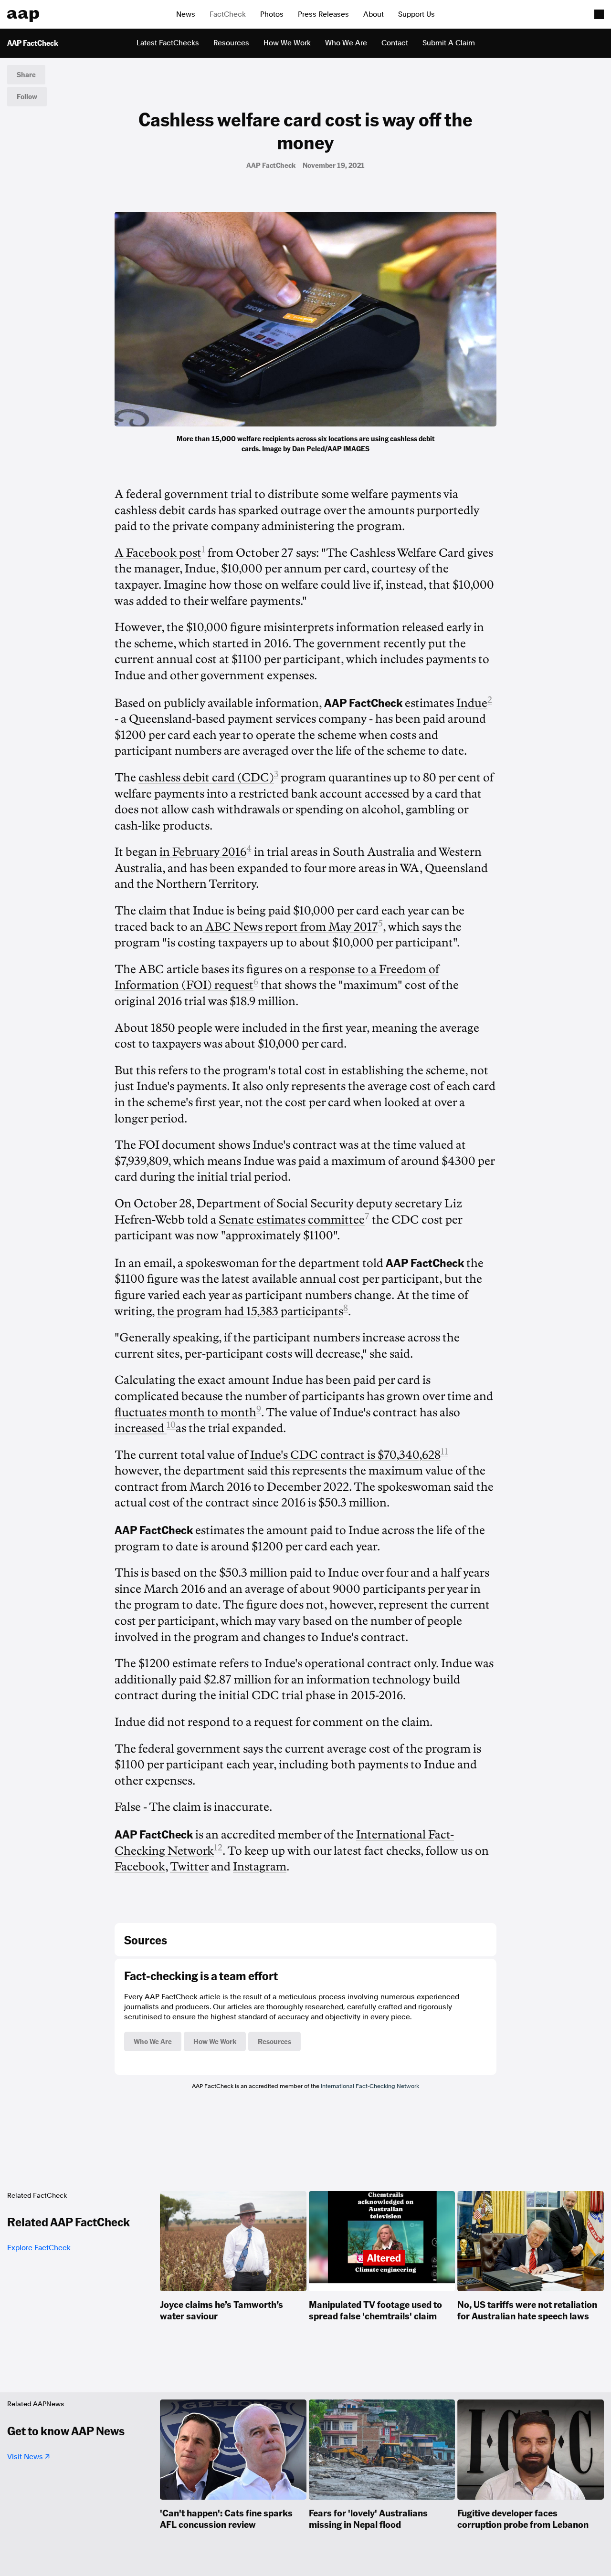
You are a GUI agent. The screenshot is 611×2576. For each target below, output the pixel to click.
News (186, 14)
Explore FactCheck (39, 2248)
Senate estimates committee (292, 1220)
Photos (272, 14)
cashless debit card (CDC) (206, 778)
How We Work (287, 43)
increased (141, 1428)
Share (26, 74)
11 (444, 1452)
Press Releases (323, 14)
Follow (27, 96)
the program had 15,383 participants (250, 1311)
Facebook (140, 1867)
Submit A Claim (449, 43)
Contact (395, 43)
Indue (472, 703)
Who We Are (346, 43)
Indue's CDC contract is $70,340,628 (345, 1455)
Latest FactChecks (168, 43)
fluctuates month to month (185, 1413)
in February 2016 (203, 852)
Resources (231, 43)
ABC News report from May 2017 (290, 927)
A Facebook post (158, 553)
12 (218, 1848)
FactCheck (228, 14)
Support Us (416, 14)
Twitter (189, 1867)
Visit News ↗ (28, 2457)
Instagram (260, 1867)
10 (171, 1425)
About (374, 14)
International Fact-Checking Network (370, 2086)
